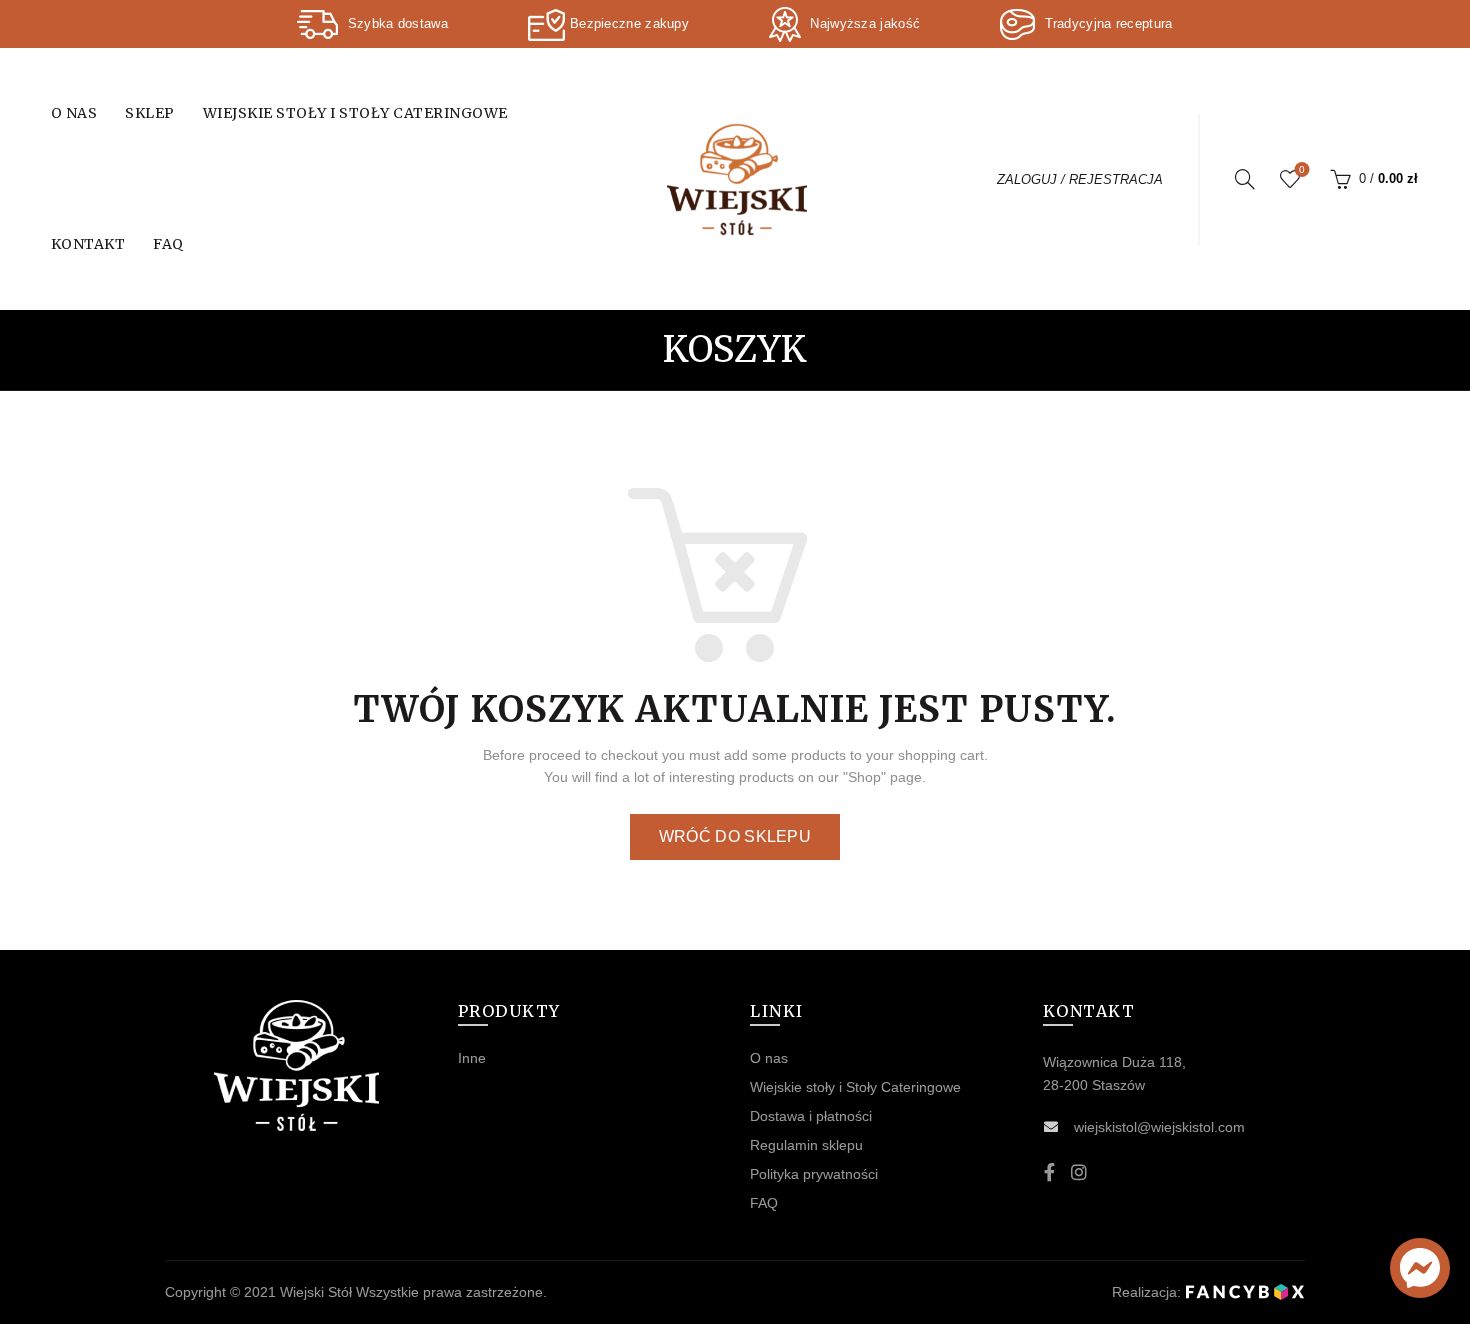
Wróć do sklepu (735, 836)
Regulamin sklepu (806, 1145)
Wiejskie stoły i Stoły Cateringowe (355, 113)
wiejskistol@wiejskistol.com (1159, 1127)
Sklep (150, 113)
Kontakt (88, 244)
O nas (74, 113)
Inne (472, 1058)
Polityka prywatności (814, 1174)
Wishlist (1302, 169)
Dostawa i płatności (811, 1116)
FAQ (168, 244)
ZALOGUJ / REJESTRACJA (1080, 179)
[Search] (1245, 179)
